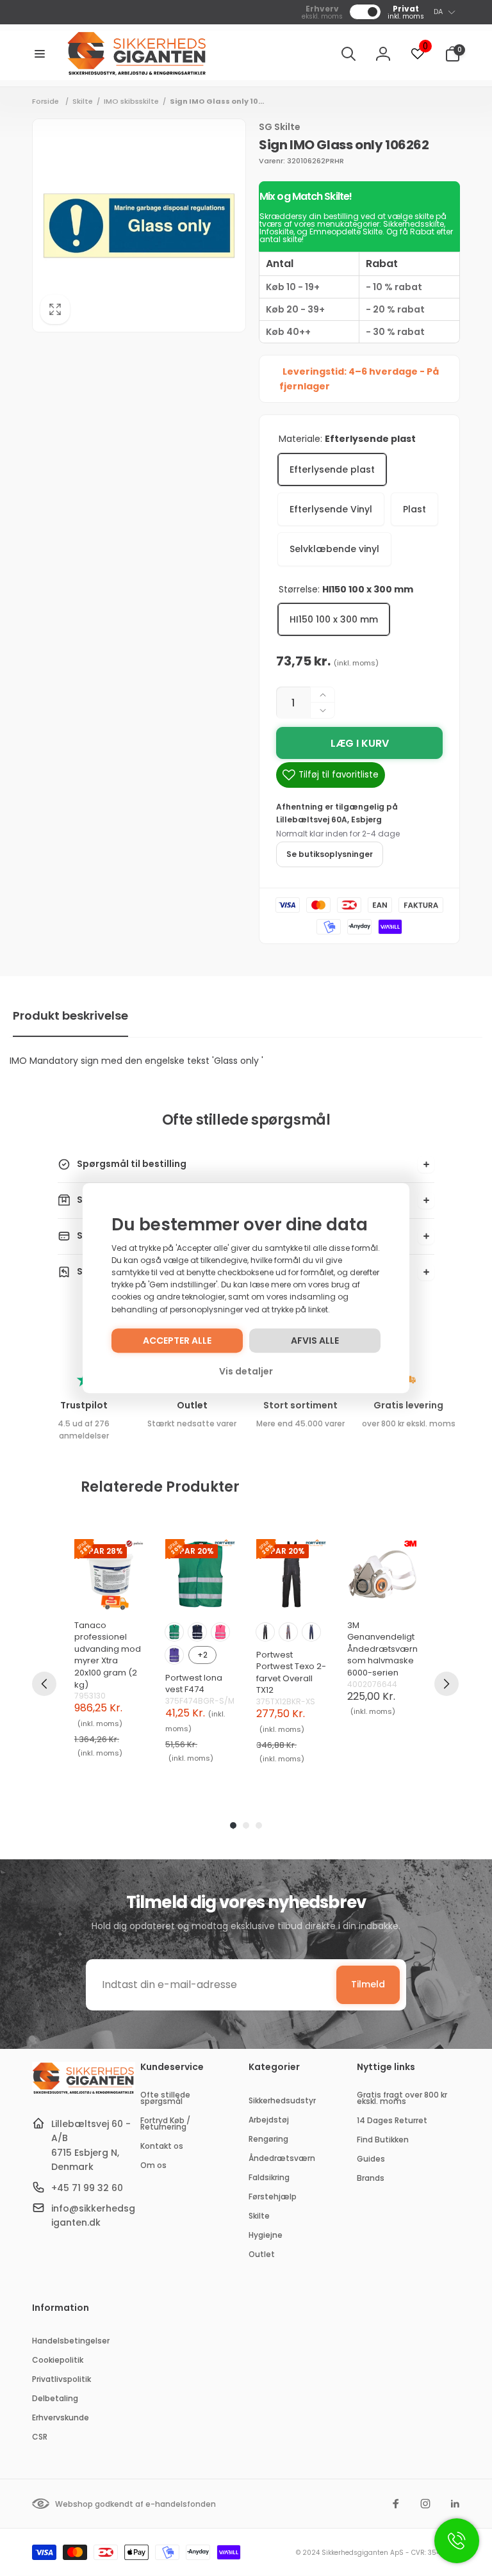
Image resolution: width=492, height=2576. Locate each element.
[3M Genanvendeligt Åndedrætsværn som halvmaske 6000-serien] (382, 1574)
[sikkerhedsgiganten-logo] (84, 2092)
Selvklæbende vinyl (334, 549)
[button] (40, 54)
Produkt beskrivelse (70, 1015)
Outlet (192, 1405)
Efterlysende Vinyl (331, 509)
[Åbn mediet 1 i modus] (139, 225)
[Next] (447, 1684)
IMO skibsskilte (131, 101)
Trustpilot (84, 1405)
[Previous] (44, 1684)
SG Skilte (280, 127)
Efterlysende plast (332, 469)
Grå (288, 1632)
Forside (45, 101)
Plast (414, 509)
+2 (202, 1655)
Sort (265, 1632)
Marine (197, 1632)
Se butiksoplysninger (330, 854)
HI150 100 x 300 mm (334, 619)
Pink (220, 1632)
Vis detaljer (246, 1371)
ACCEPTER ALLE (177, 1341)
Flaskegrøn (174, 1632)
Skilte (83, 101)
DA (438, 12)
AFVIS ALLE (315, 1341)
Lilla (174, 1655)
